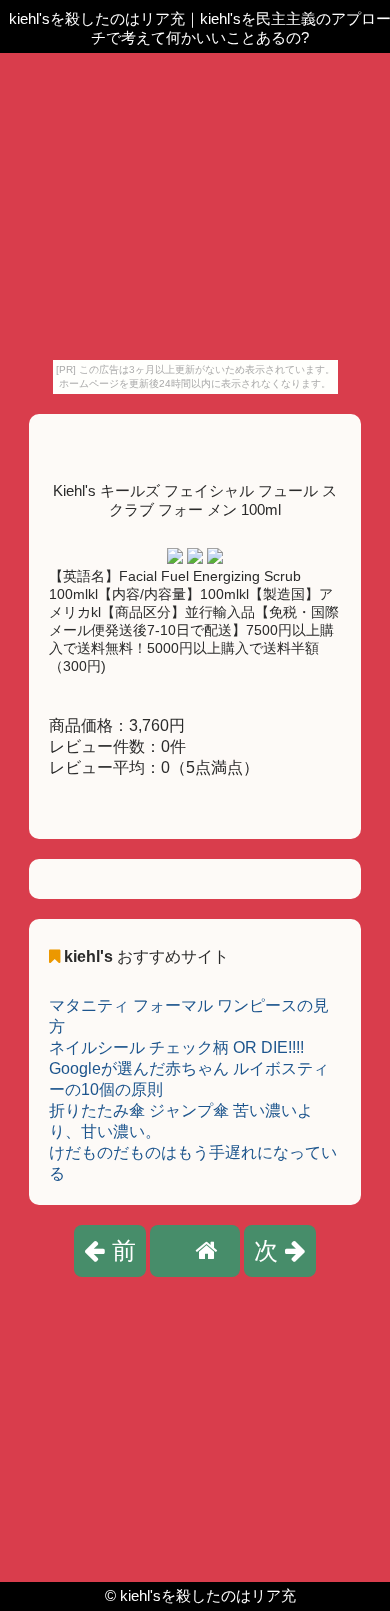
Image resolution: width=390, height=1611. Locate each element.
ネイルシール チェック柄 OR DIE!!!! (176, 1047)
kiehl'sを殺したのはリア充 (208, 1595)
